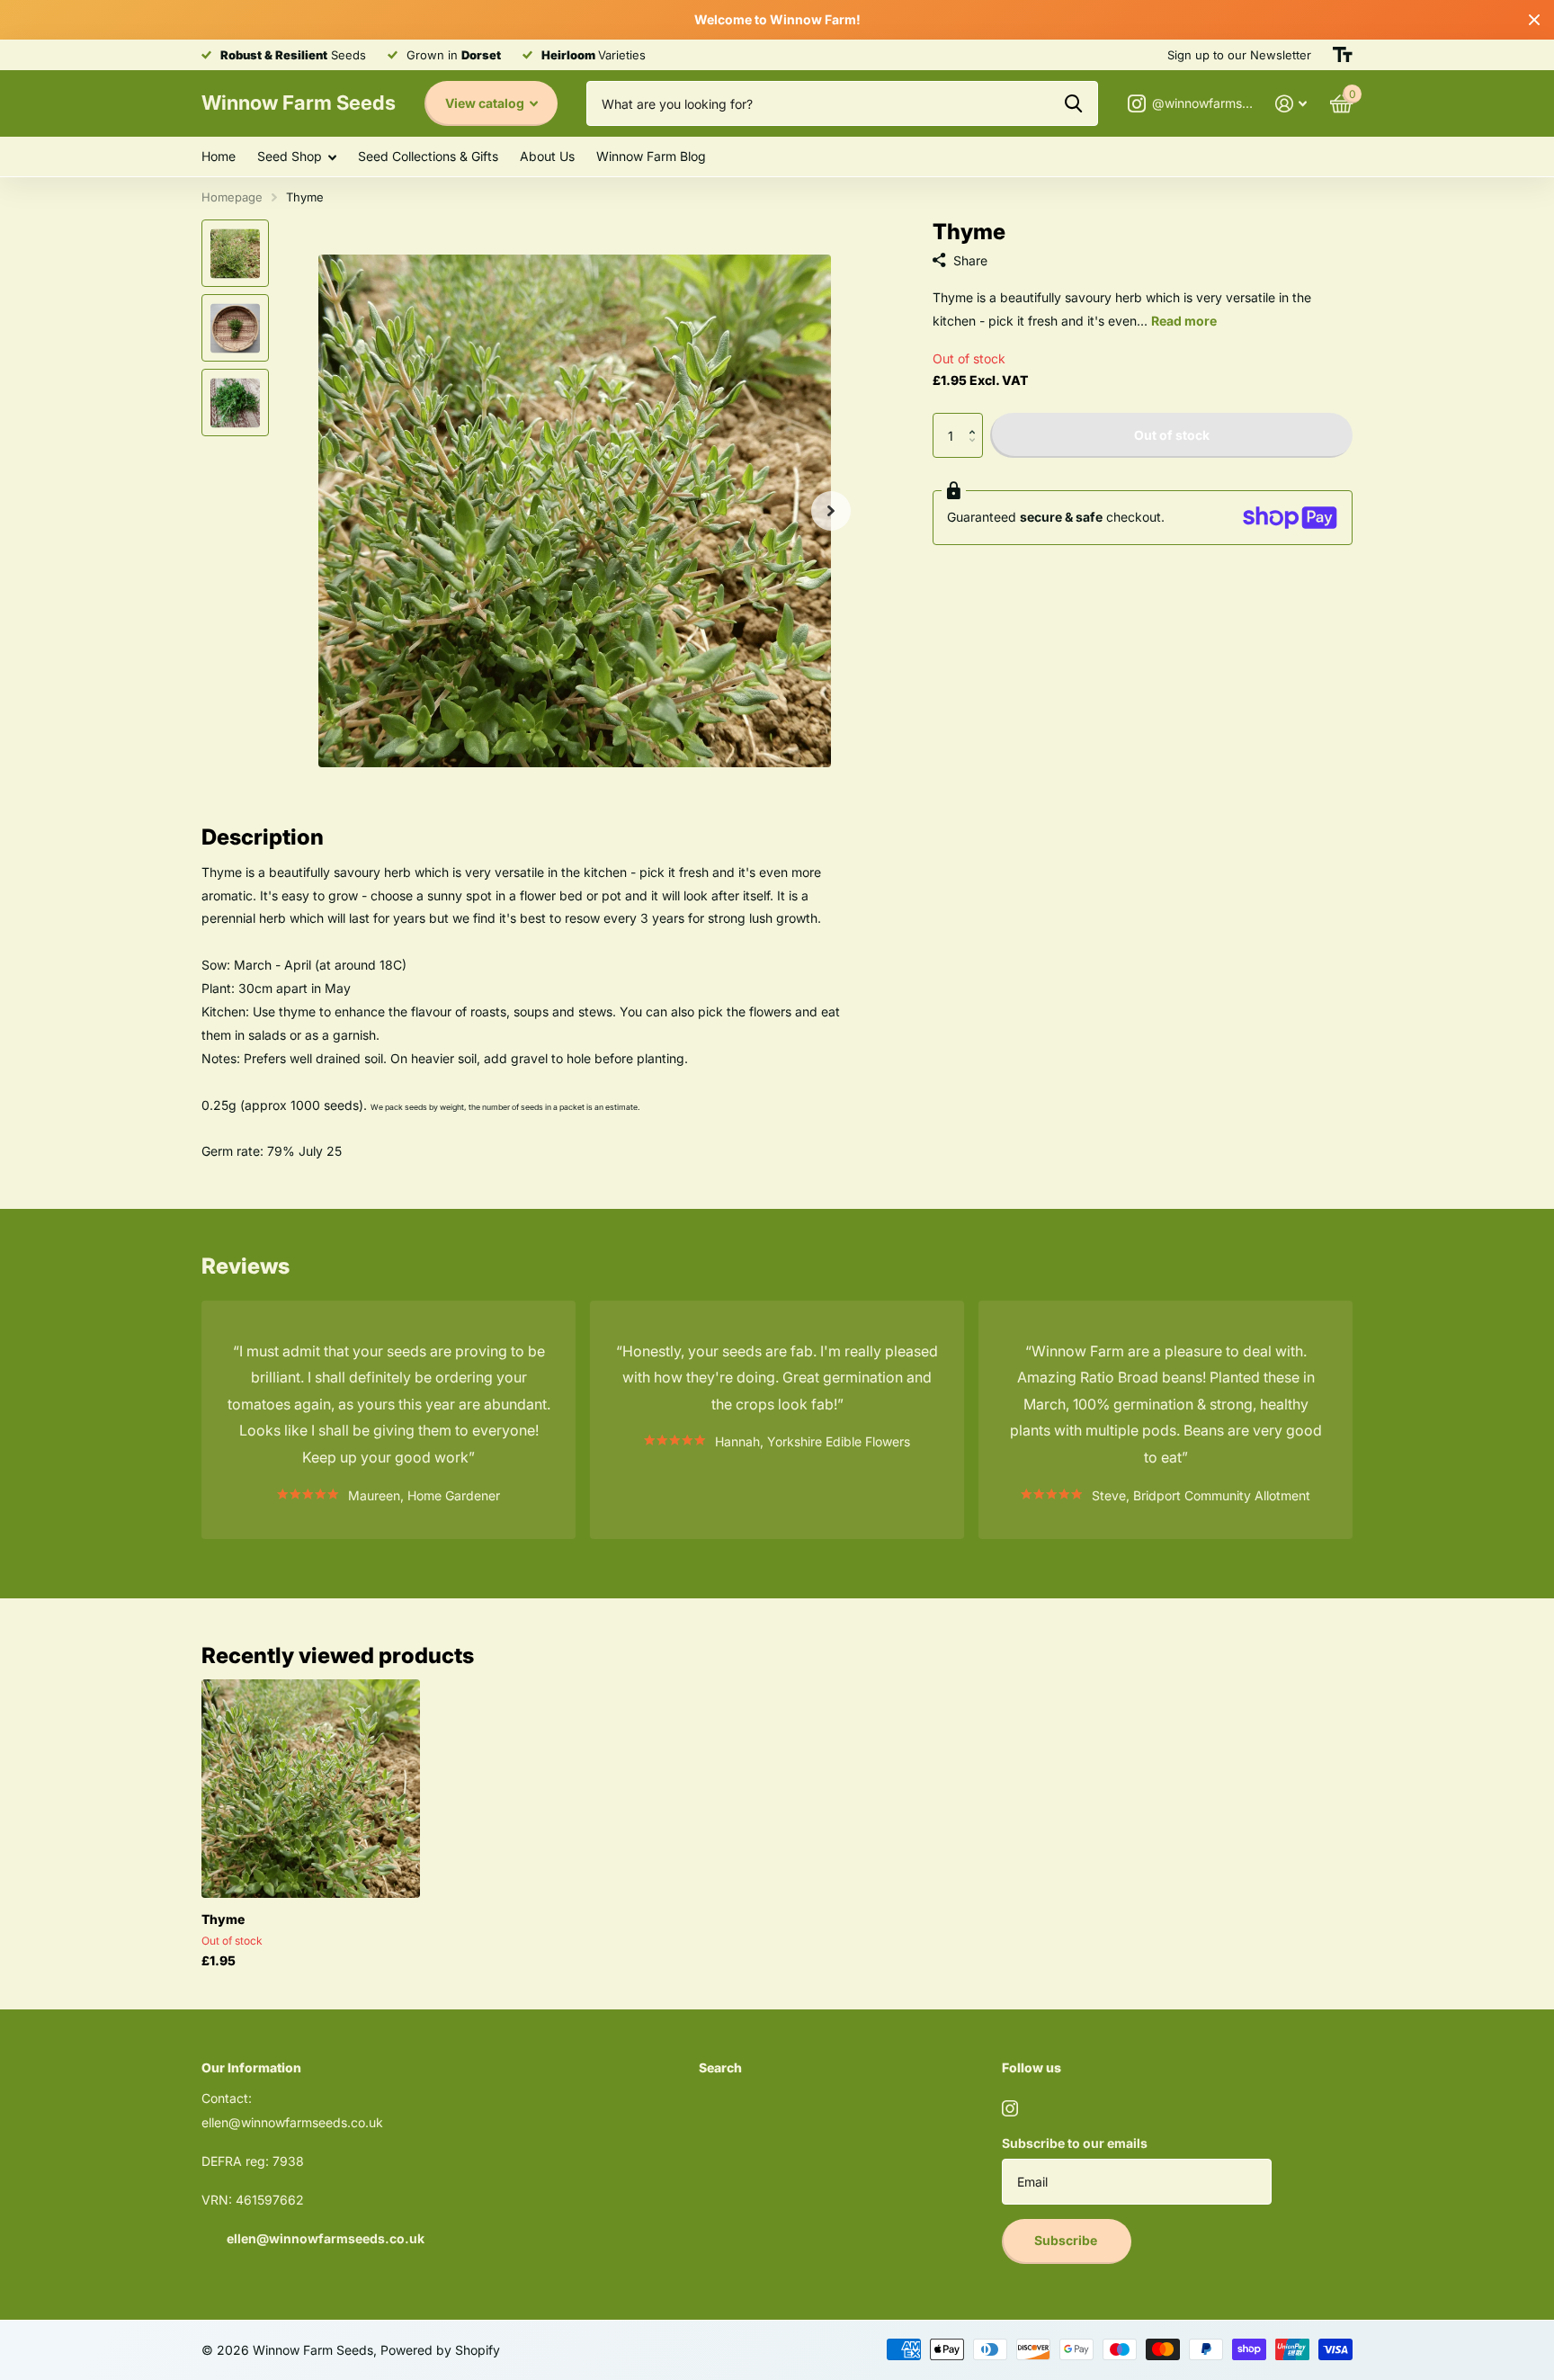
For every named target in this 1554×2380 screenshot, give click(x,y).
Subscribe (1067, 2240)
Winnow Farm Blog (651, 156)
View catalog (486, 103)
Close (1534, 20)
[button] (831, 510)
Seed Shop (290, 156)
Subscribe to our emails (1075, 2143)
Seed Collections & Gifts (428, 156)
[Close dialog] (400, 2111)
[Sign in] (1291, 104)
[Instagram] (1010, 2108)
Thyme (223, 1919)
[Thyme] (311, 1789)
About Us (547, 156)
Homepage (232, 197)
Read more (1184, 321)
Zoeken (1073, 103)
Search (720, 2067)
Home (219, 156)
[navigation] (235, 253)
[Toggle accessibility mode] (1343, 55)
